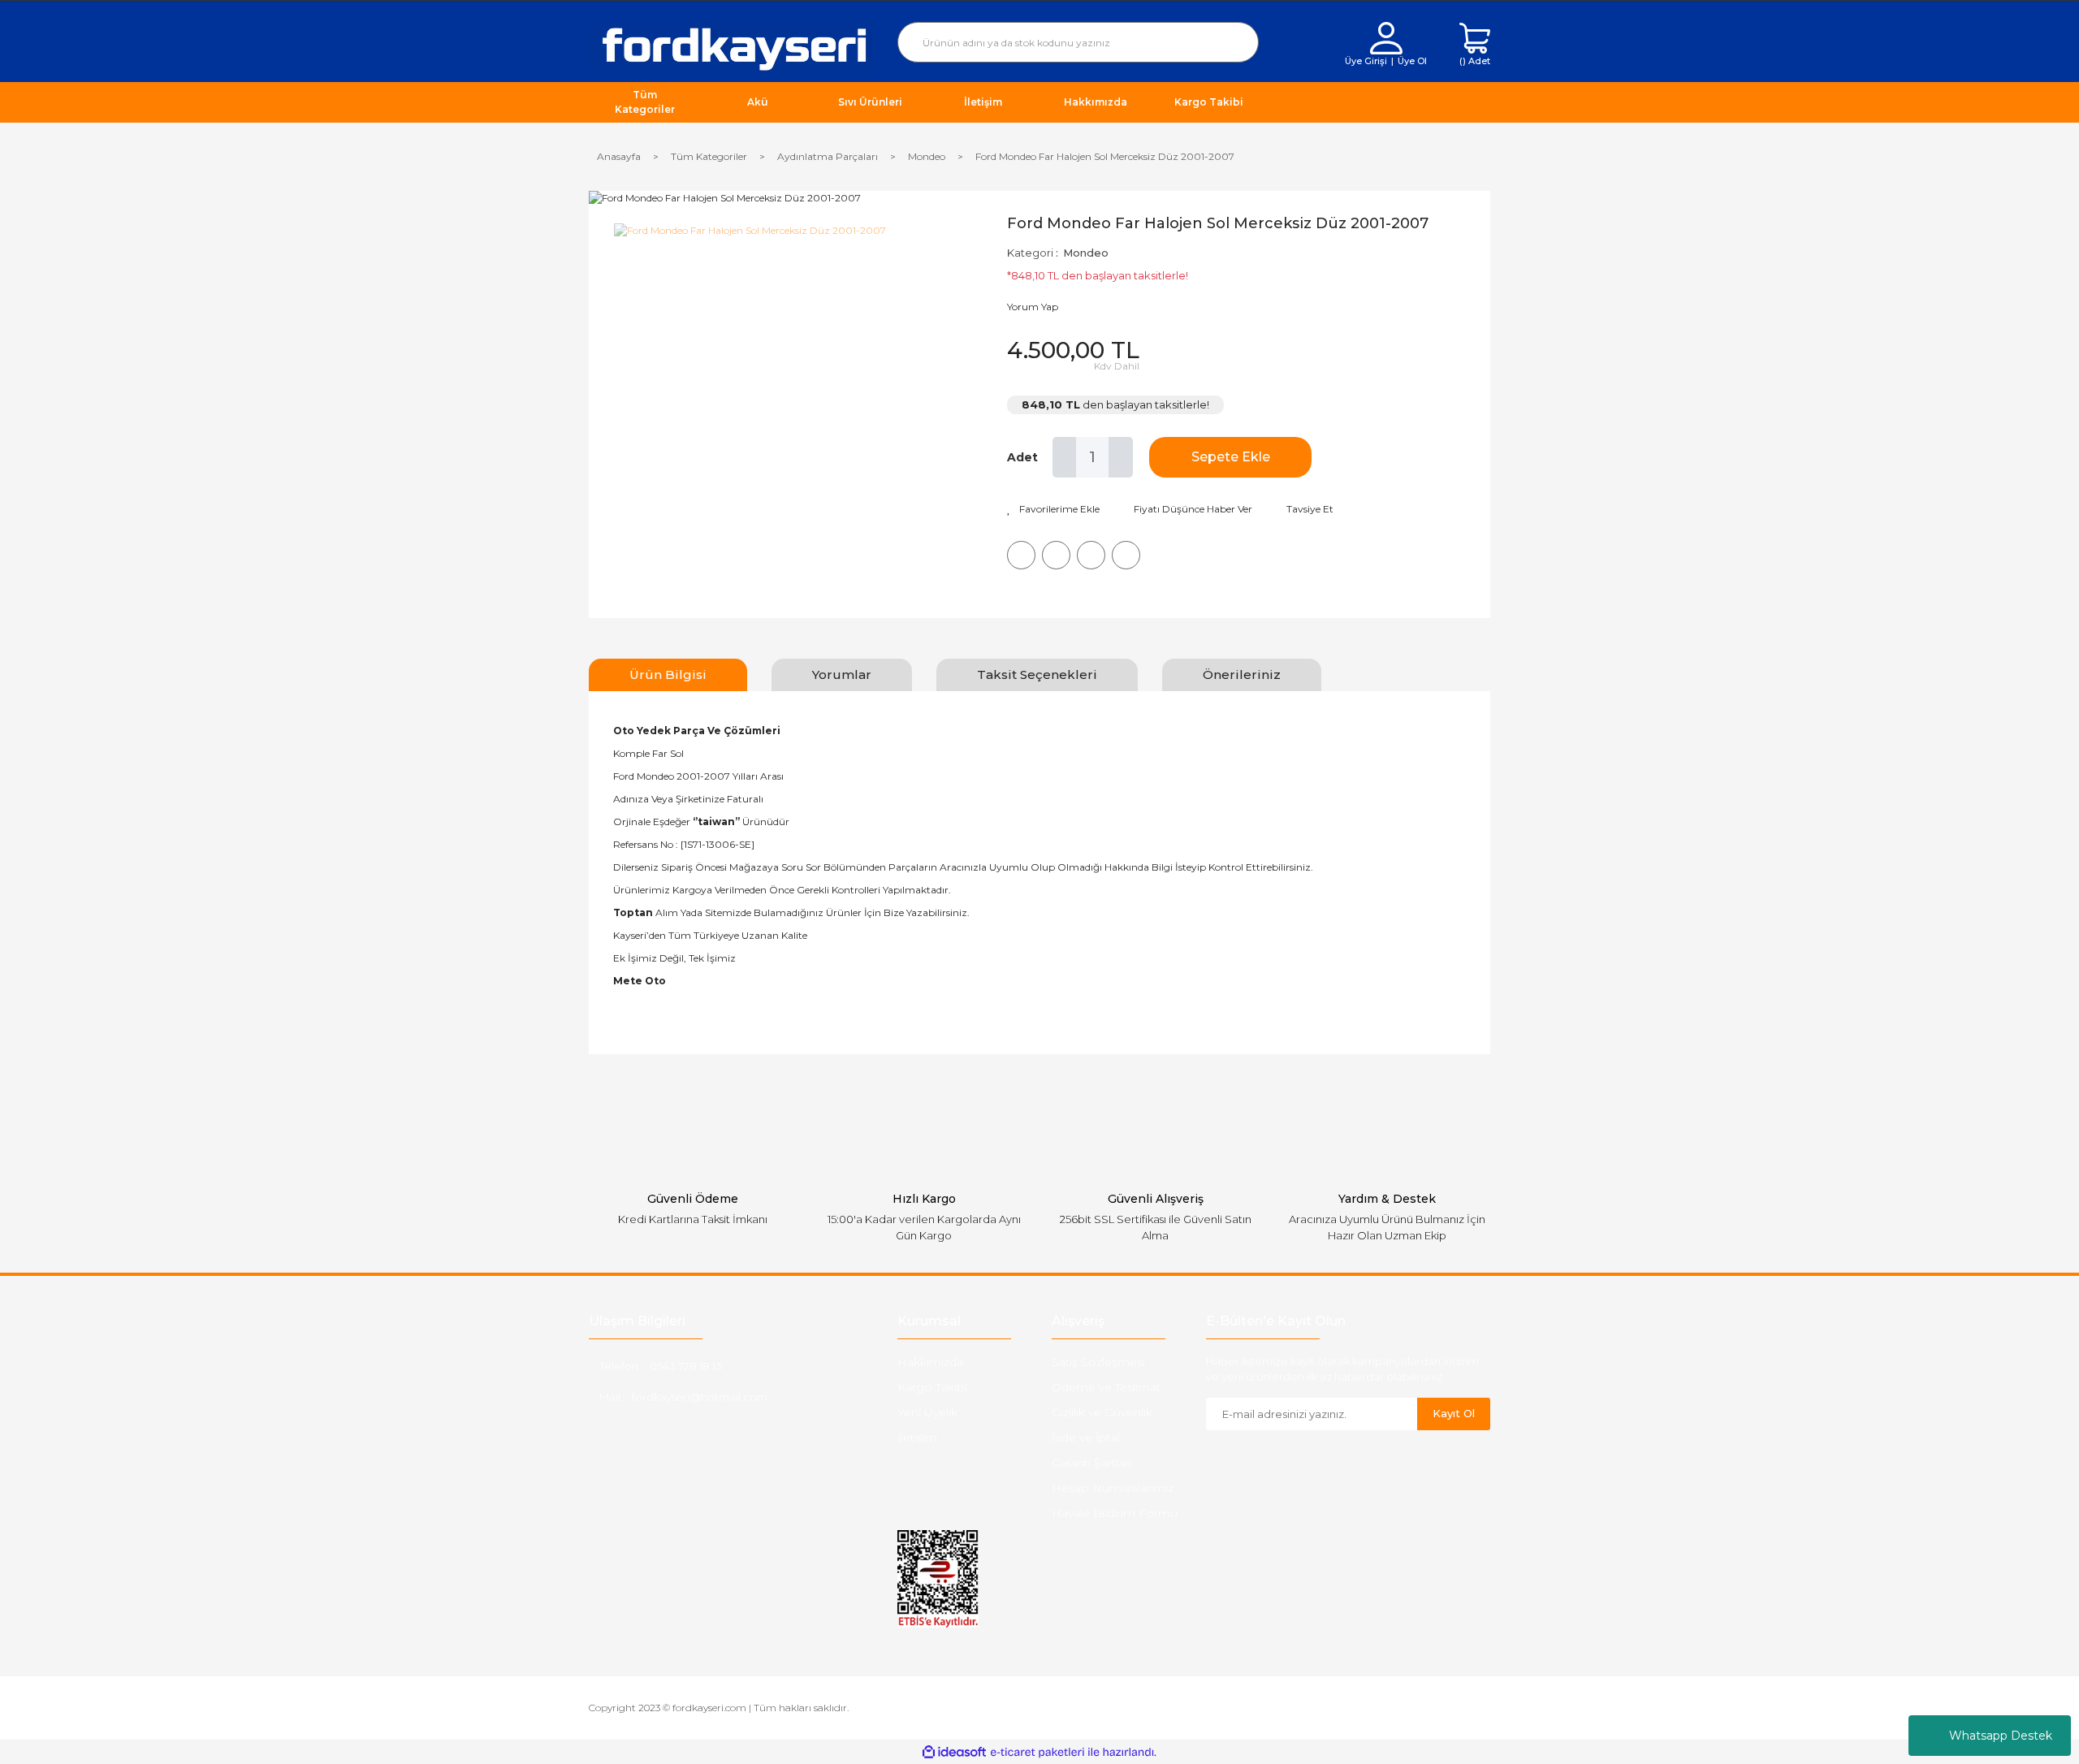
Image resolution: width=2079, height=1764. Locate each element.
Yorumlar (842, 674)
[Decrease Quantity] (1065, 457)
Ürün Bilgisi (668, 674)
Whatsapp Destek (2001, 1736)
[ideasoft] (954, 1752)
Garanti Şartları (1091, 1463)
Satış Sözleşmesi (1098, 1362)
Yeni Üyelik (927, 1412)
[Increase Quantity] (1121, 457)
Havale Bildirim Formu (1115, 1513)
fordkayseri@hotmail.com (700, 1397)
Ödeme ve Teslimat (1106, 1387)
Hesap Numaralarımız (1113, 1488)
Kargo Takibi (932, 1387)
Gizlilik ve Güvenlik (1102, 1412)
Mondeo (1086, 253)
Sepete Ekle (1231, 457)
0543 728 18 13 (686, 1366)
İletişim (917, 1438)
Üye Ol (1412, 61)
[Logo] (731, 46)
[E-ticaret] (1037, 1753)
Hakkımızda (930, 1362)
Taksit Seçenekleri (1037, 674)
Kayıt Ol (1454, 1413)
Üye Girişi (1366, 61)
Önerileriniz (1242, 674)
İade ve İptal (1086, 1438)
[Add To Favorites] (1053, 509)
